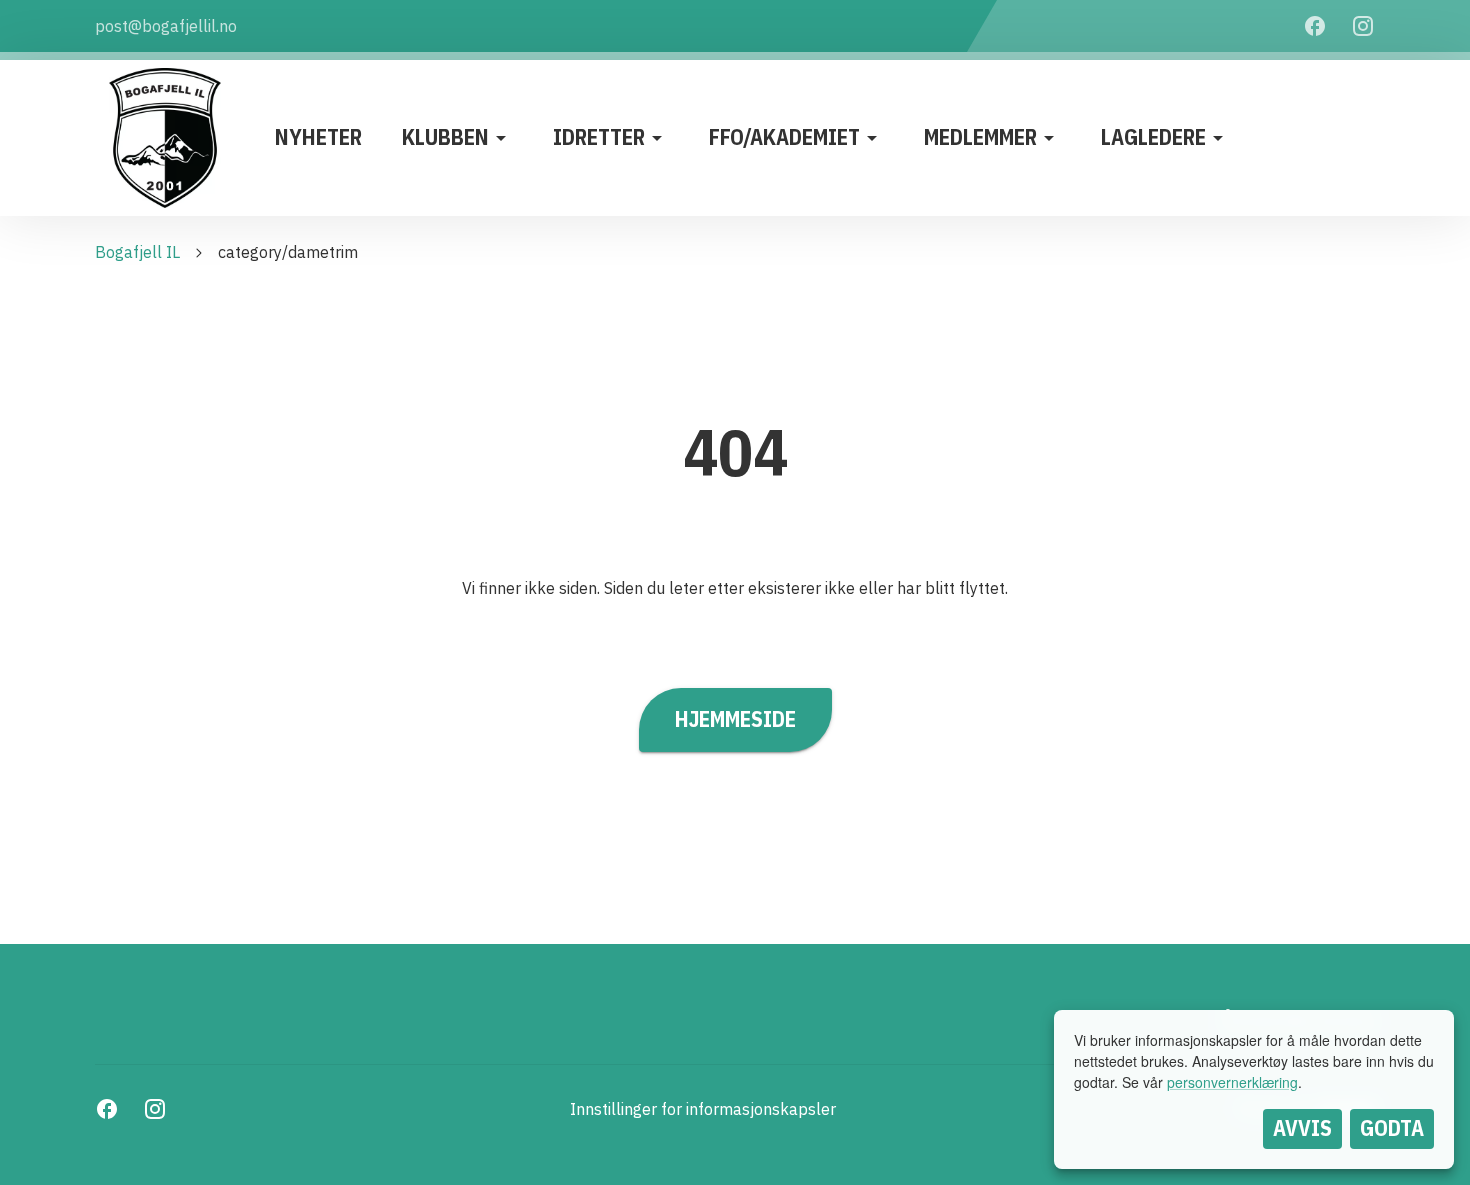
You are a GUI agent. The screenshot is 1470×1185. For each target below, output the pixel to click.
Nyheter (318, 137)
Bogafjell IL (137, 252)
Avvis (1302, 1128)
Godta (1392, 1128)
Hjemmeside (735, 719)
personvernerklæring (1232, 1082)
